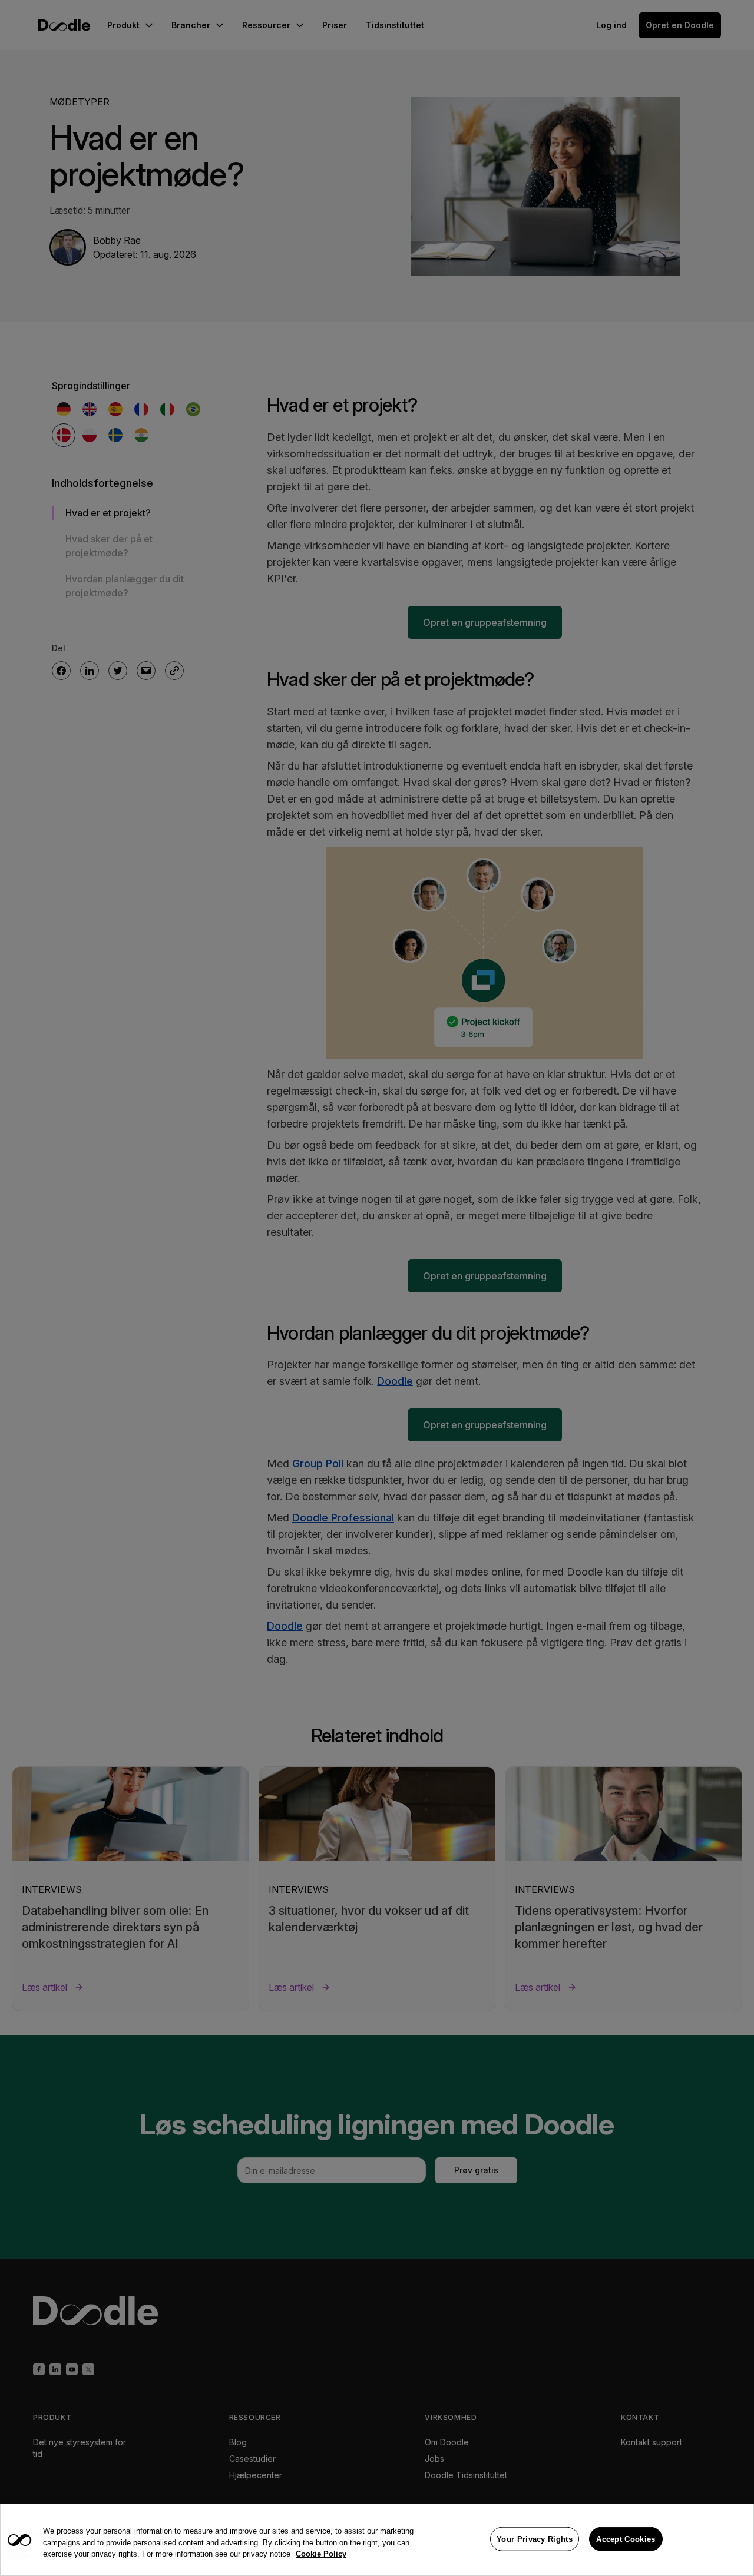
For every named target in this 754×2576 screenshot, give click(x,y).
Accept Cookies (626, 2539)
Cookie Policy (321, 2554)
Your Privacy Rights (535, 2539)
